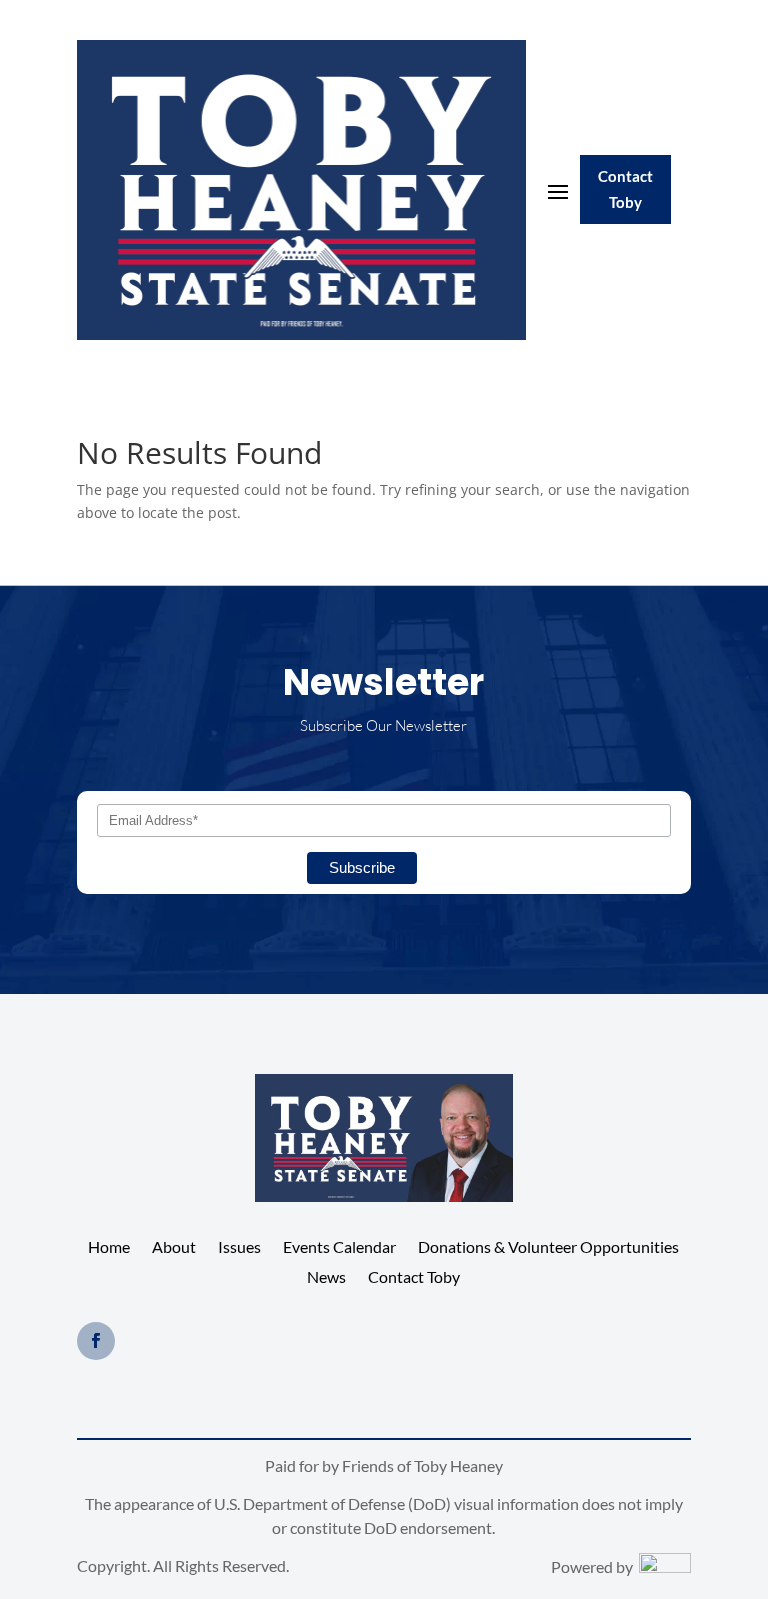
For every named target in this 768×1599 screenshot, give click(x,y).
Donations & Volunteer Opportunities (548, 1248)
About (174, 1248)
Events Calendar (339, 1248)
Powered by (595, 1566)
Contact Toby (625, 189)
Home (109, 1248)
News (326, 1278)
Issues (239, 1248)
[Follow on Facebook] (96, 1341)
